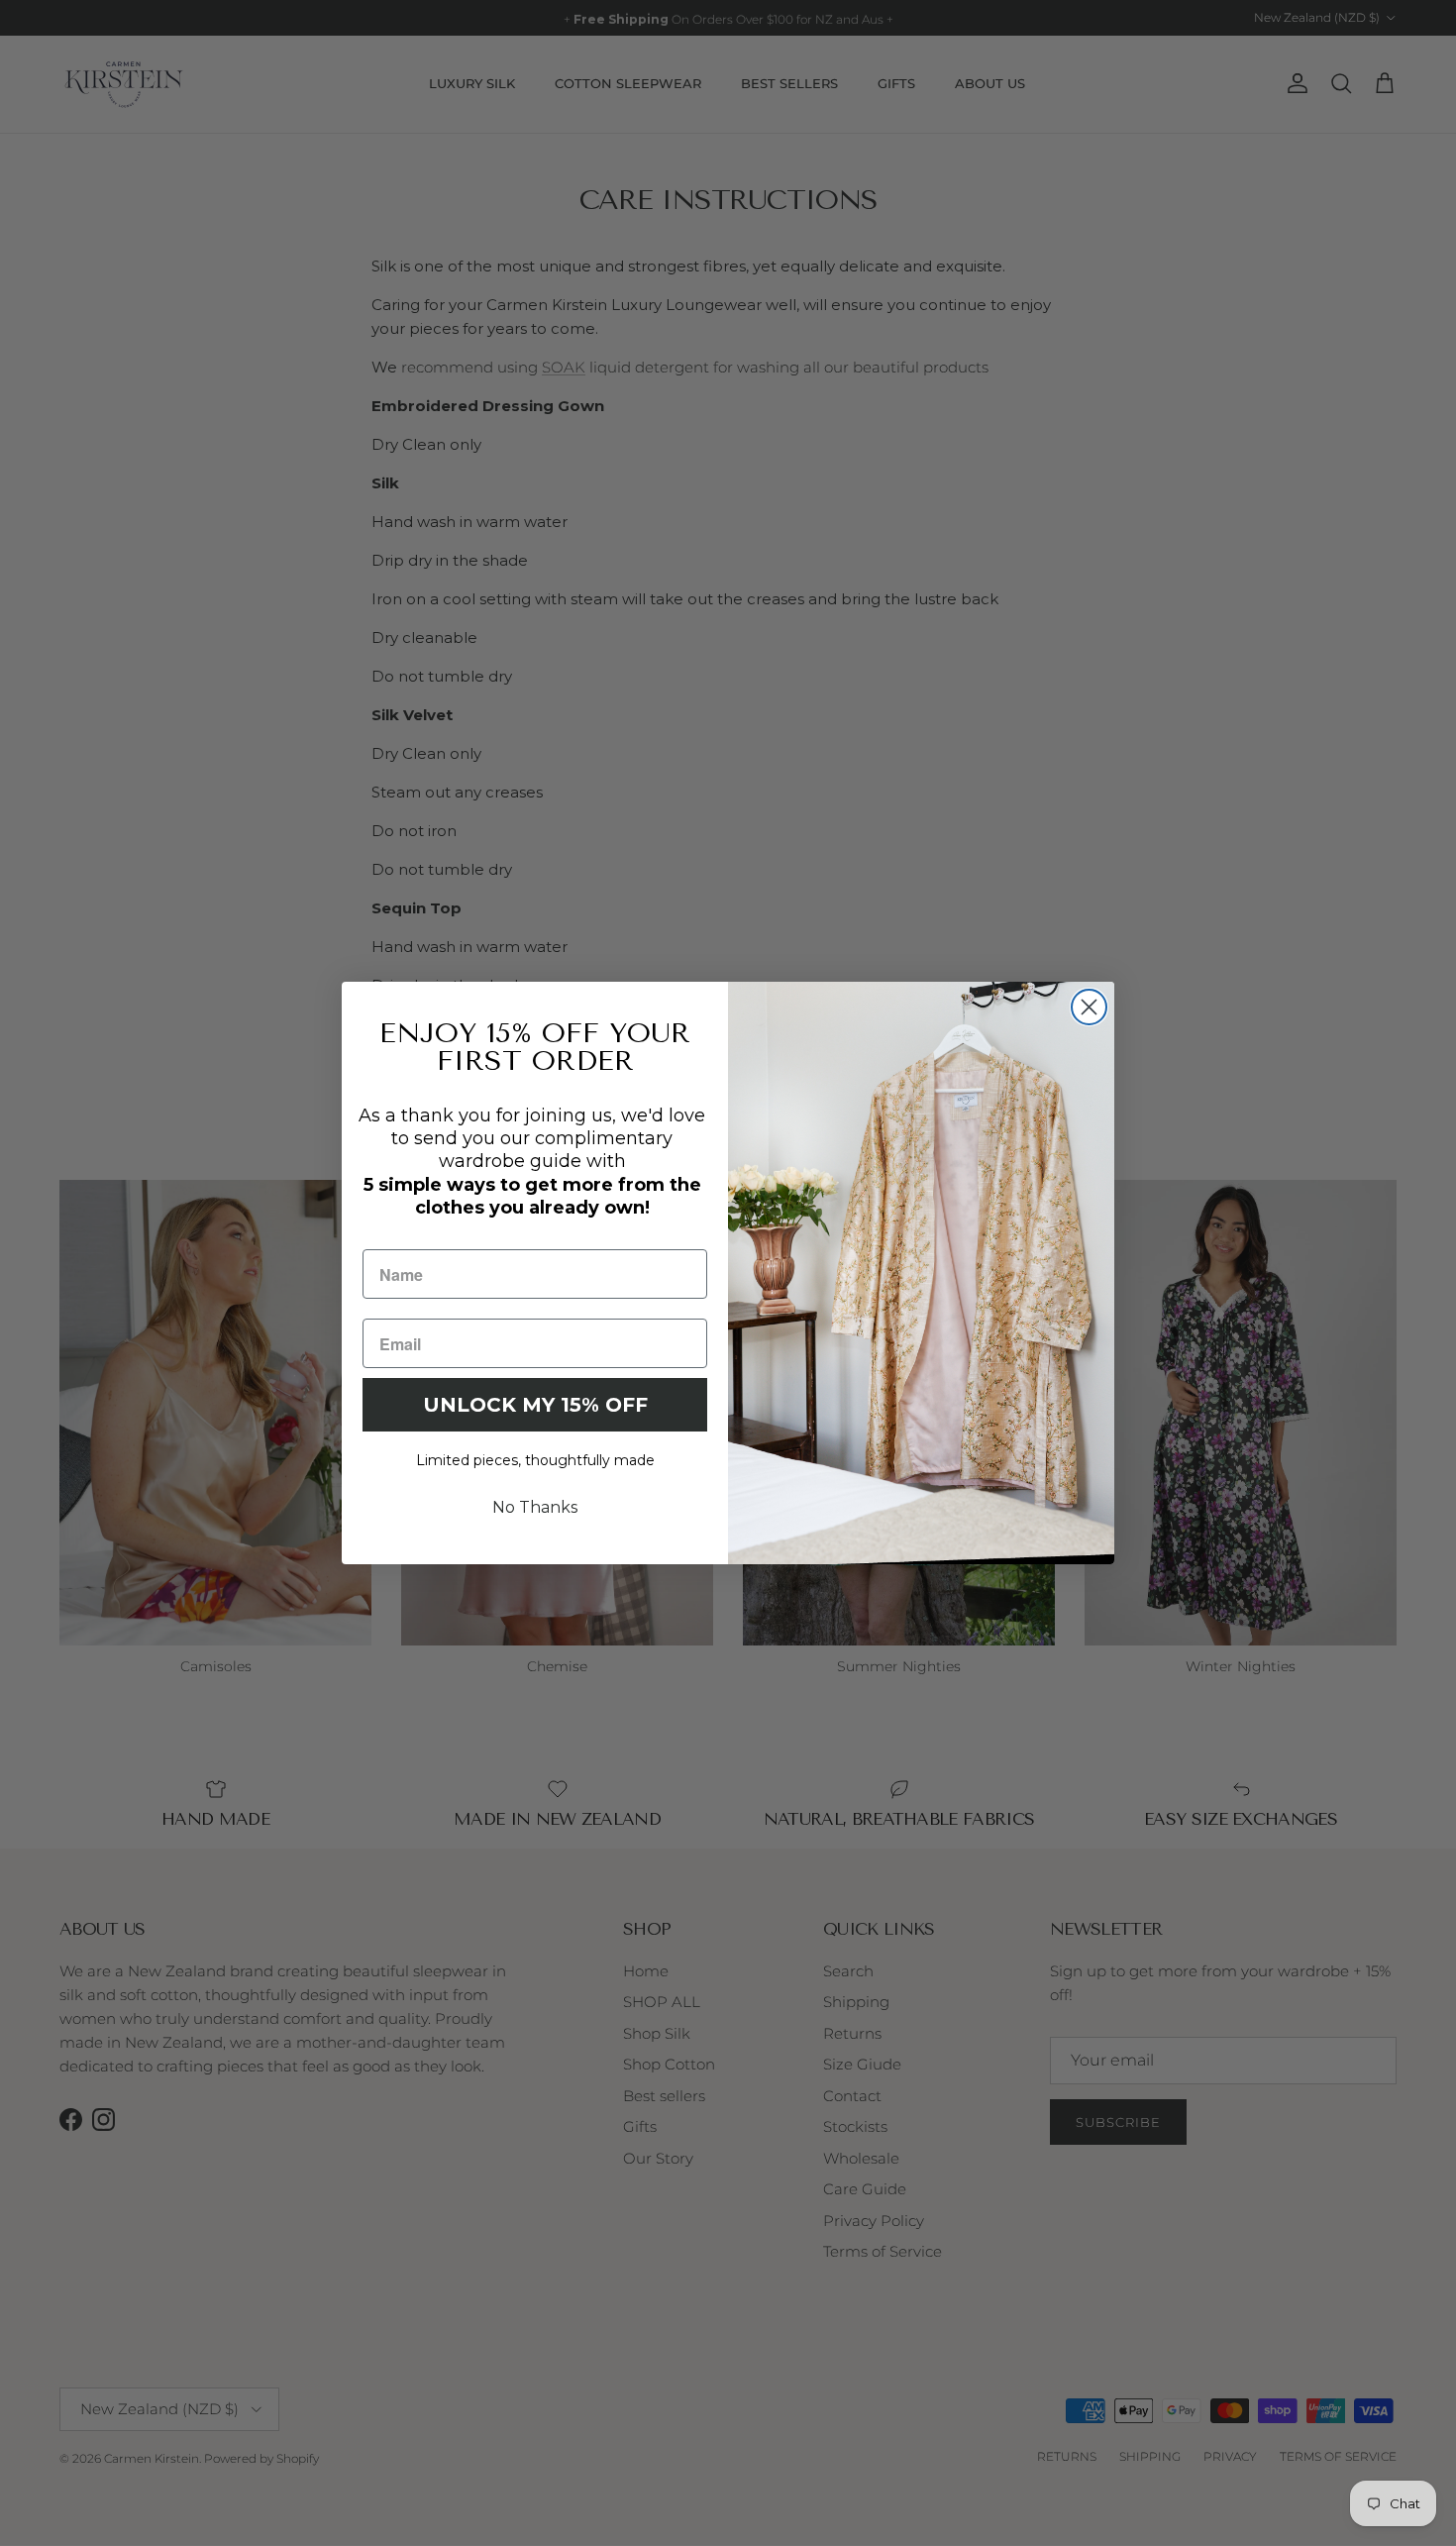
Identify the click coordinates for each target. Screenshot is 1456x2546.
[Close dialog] (1089, 1007)
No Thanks (535, 1507)
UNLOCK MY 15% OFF (535, 1405)
